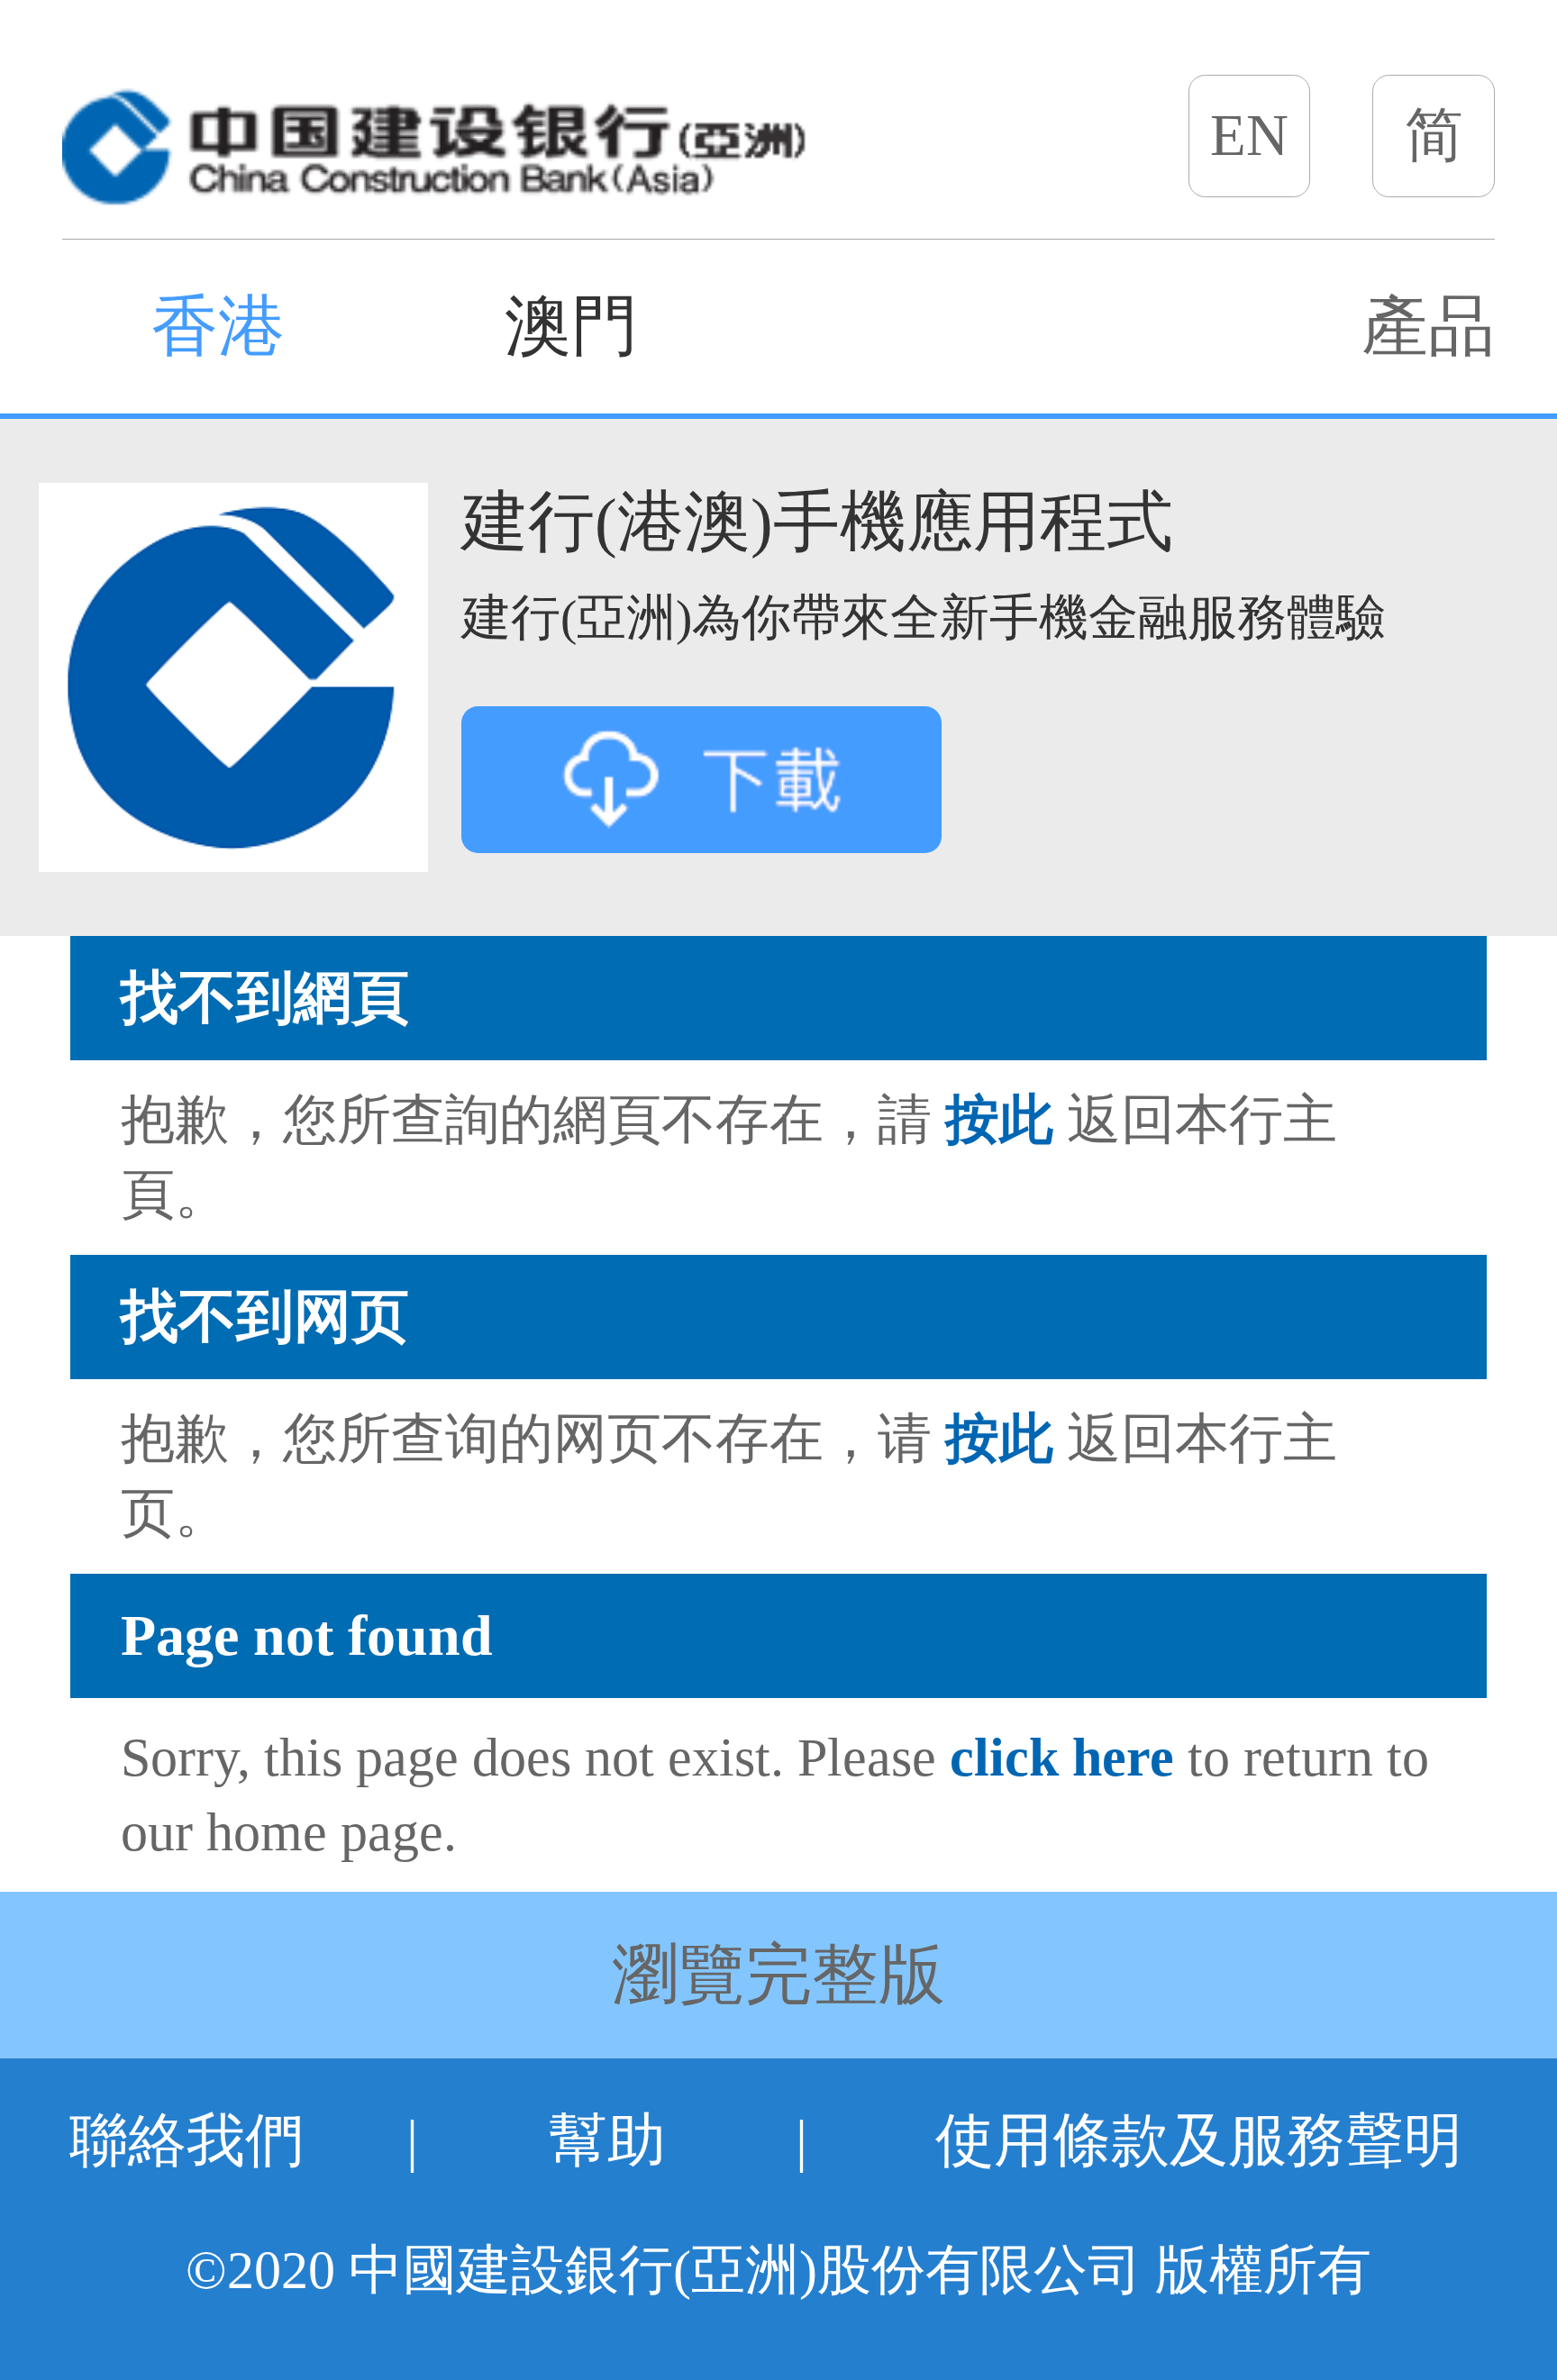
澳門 (571, 326)
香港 (218, 326)
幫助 (607, 2141)
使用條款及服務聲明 (1199, 2141)
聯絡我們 (187, 2141)
